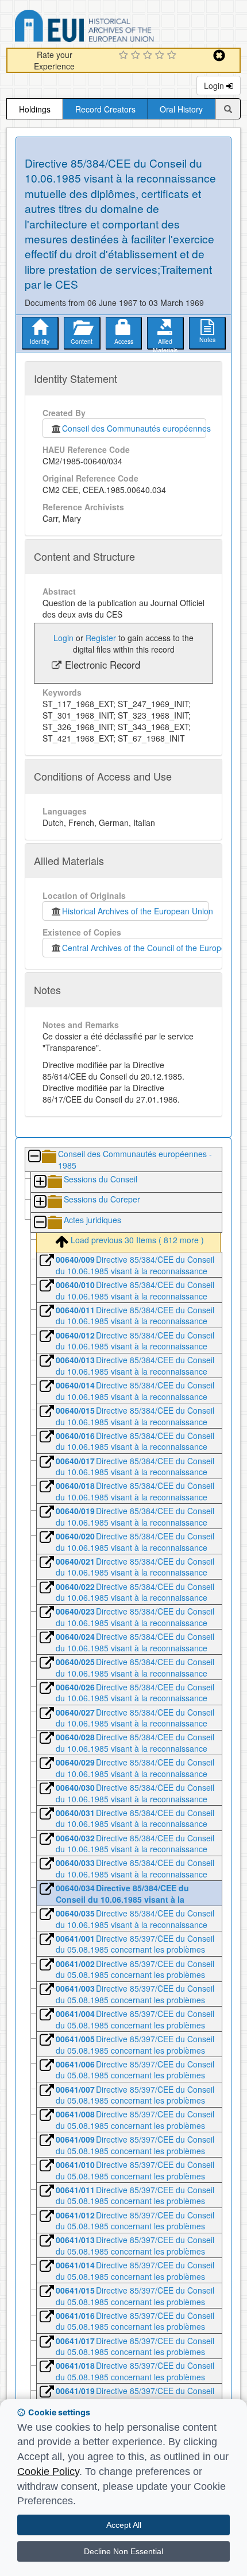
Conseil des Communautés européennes (134, 428)
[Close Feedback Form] (219, 55)
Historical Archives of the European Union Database (117, 28)
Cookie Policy (48, 2472)
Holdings (35, 109)
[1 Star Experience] (125, 56)
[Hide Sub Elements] (34, 1157)
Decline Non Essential (123, 2551)
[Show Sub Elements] (40, 1182)
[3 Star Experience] (149, 56)
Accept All (124, 2525)
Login (215, 86)
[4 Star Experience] (161, 56)
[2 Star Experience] (137, 56)
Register (101, 638)
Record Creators (105, 109)
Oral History (181, 109)
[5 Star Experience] (173, 56)
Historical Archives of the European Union (135, 911)
